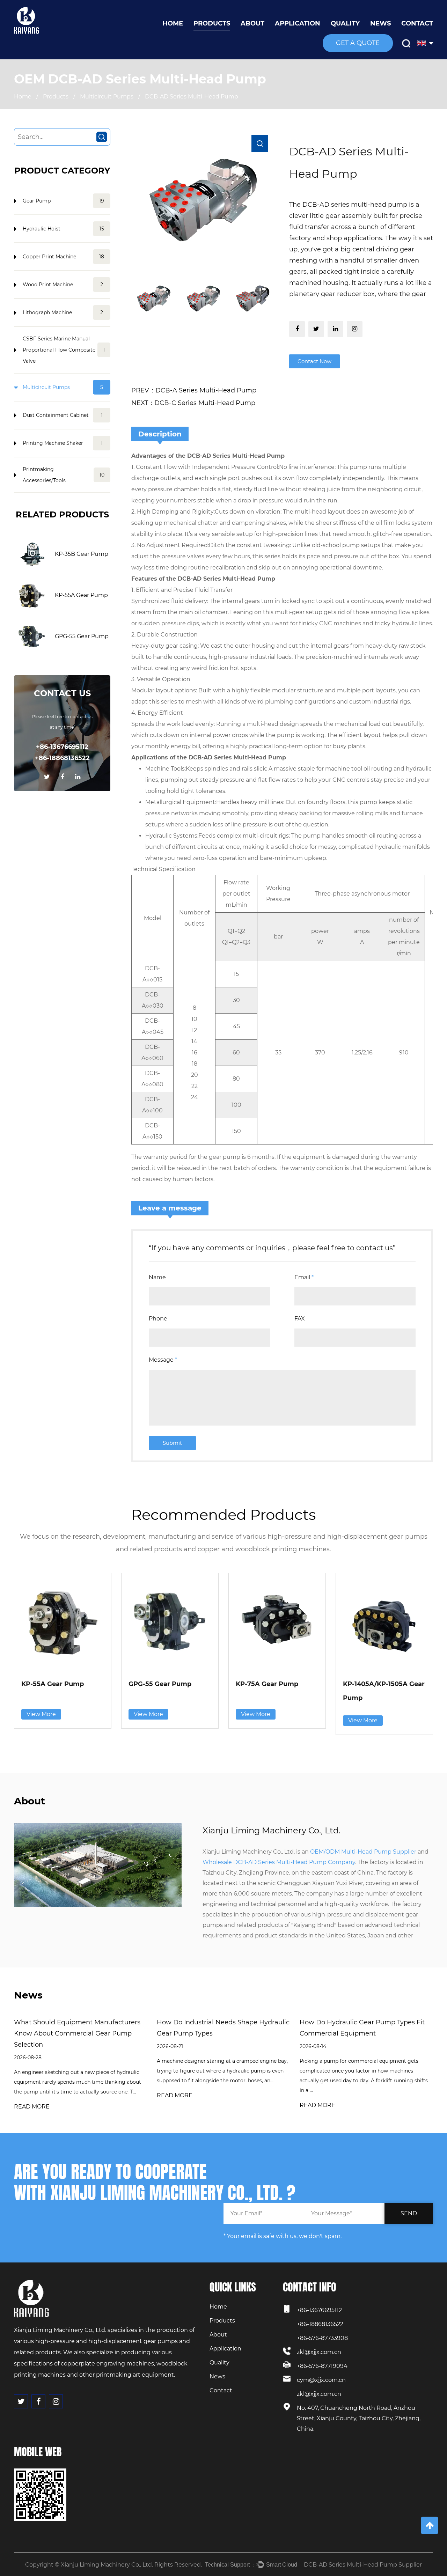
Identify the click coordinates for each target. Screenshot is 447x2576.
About (252, 23)
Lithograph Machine (63, 312)
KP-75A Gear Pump (267, 1684)
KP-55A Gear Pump (81, 595)
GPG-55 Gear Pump (82, 636)
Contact (417, 23)
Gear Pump (63, 201)
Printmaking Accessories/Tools (64, 475)
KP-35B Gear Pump (82, 554)
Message (163, 1360)
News (380, 23)
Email (304, 1277)
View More (41, 1714)
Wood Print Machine (63, 285)
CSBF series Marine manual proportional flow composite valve (64, 350)
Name (157, 1277)
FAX (300, 1319)
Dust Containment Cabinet (63, 415)
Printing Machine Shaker (63, 443)
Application (298, 23)
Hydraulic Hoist (63, 229)
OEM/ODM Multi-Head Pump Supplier (363, 1852)
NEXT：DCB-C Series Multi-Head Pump (193, 403)
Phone (158, 1319)
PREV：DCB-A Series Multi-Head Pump (194, 390)
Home (173, 23)
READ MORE (32, 2107)
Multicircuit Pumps (107, 97)
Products (212, 23)
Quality (345, 23)
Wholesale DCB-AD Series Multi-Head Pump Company (279, 1862)
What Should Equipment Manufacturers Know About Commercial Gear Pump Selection (77, 2033)
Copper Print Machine (63, 257)
